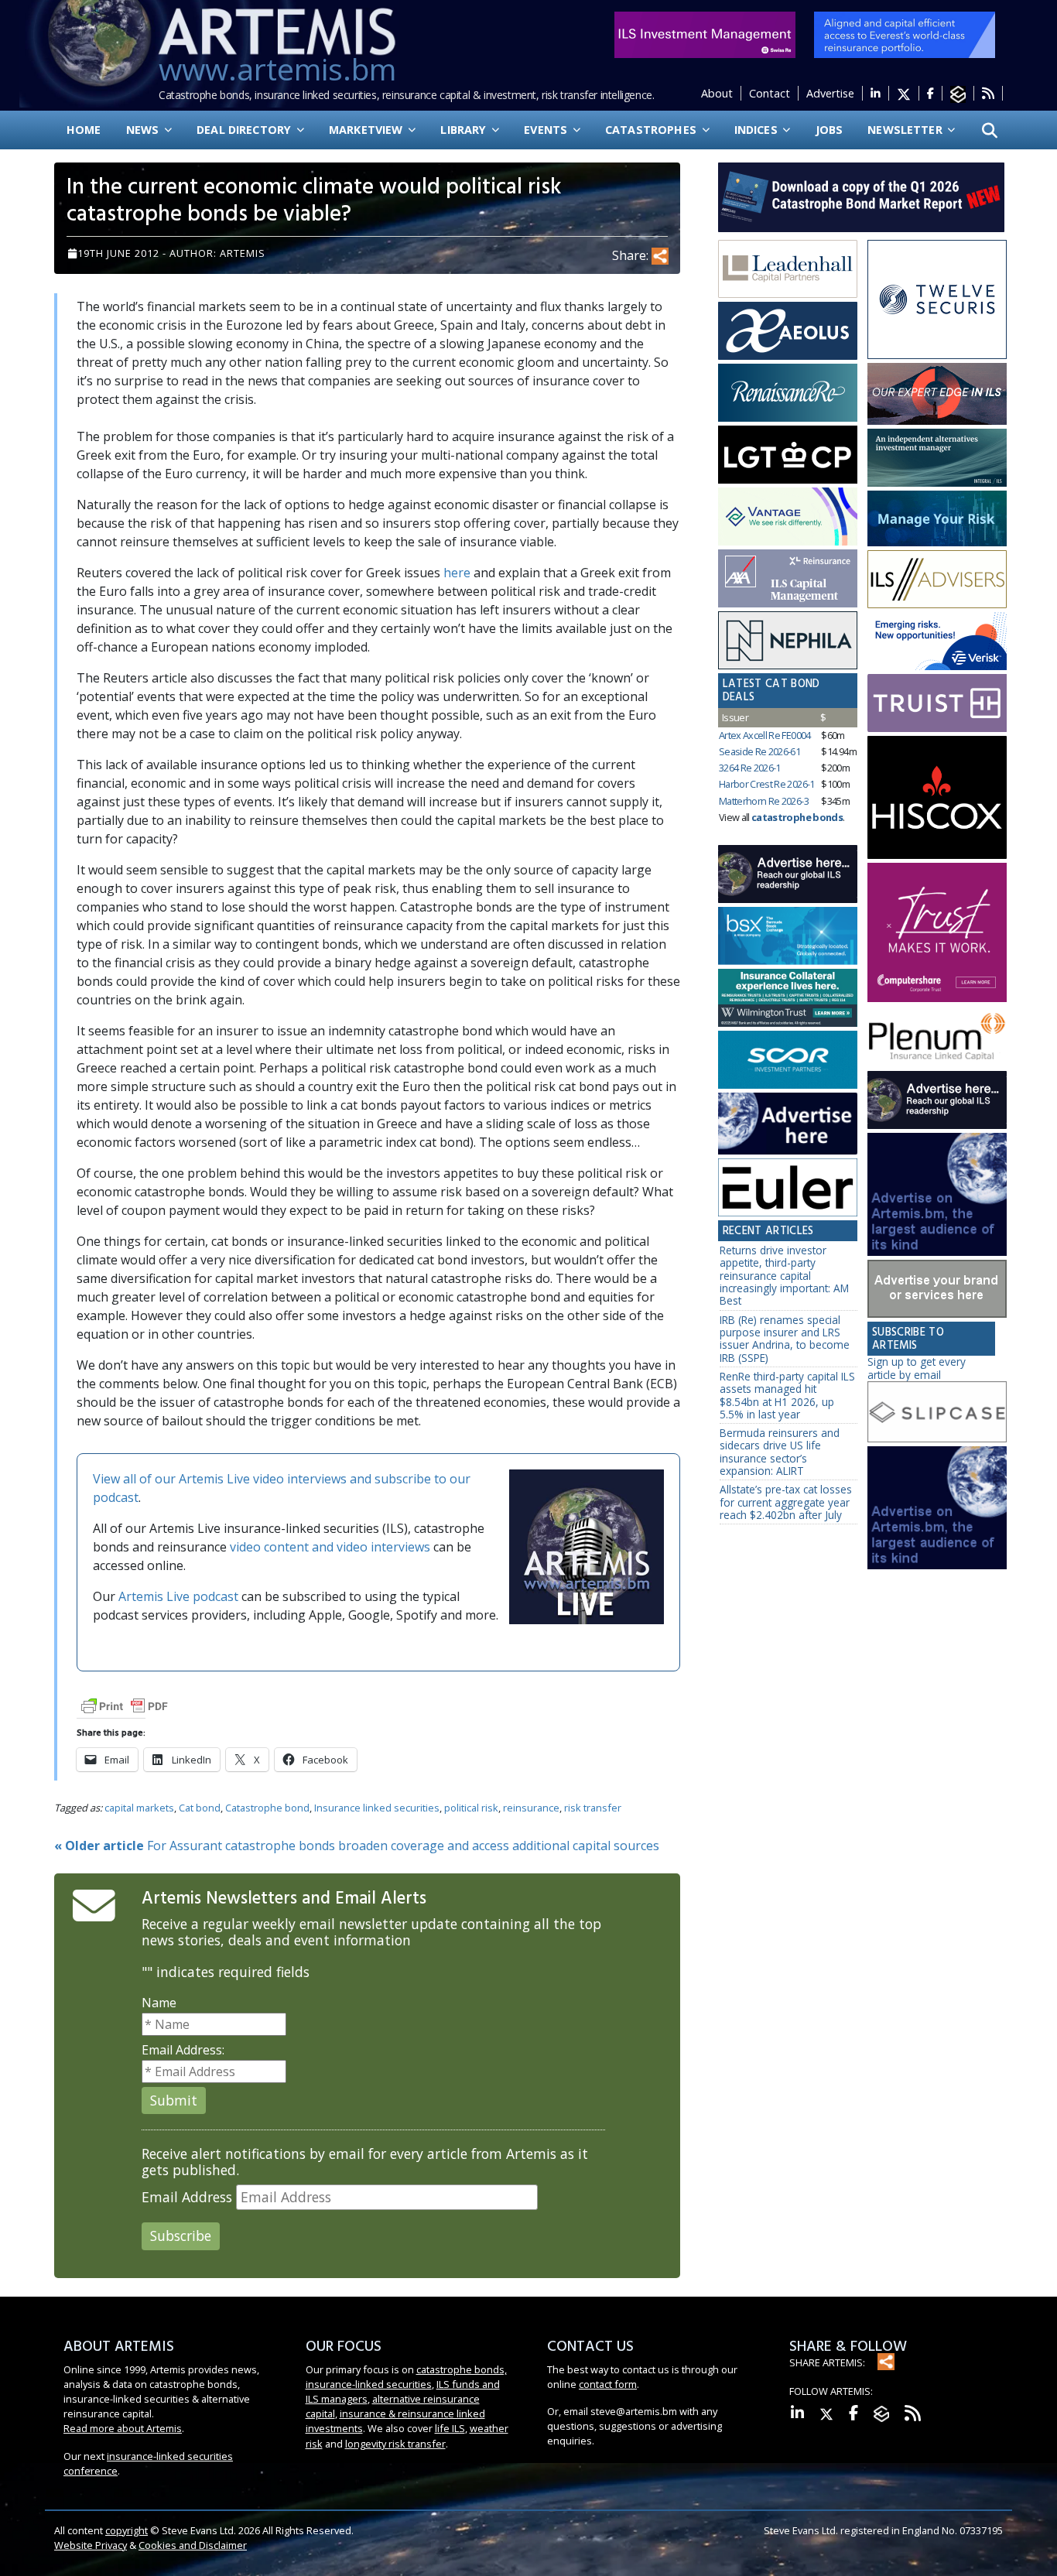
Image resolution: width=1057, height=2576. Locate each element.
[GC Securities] (937, 518)
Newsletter (906, 130)
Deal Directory (245, 130)
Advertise (830, 93)
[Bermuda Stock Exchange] (788, 936)
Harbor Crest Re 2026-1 (767, 784)
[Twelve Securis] (937, 300)
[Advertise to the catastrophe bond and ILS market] (937, 1289)
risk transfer (593, 1808)
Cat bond (200, 1808)
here (457, 573)
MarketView (368, 130)
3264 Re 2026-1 (750, 768)
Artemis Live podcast (178, 1596)
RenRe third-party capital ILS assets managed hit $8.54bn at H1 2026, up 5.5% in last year (787, 1395)
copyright (127, 2530)
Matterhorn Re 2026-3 (764, 801)
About (717, 93)
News (144, 130)
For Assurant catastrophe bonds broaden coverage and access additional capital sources (357, 1846)
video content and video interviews (330, 1547)
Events (547, 130)
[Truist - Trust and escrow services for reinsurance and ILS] (937, 703)
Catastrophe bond (267, 1808)
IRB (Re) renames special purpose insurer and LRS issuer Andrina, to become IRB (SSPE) (785, 1339)
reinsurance (531, 1808)
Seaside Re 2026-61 (759, 751)
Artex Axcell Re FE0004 (765, 735)
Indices (758, 130)
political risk (471, 1808)
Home (84, 130)
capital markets (139, 1808)
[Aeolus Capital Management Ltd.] (788, 331)
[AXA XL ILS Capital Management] (788, 579)
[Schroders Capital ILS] (937, 394)
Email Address (187, 2197)
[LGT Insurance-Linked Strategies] (788, 455)
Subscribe (181, 2236)
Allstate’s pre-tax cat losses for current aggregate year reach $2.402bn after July (786, 1502)
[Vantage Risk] (788, 517)
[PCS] (937, 641)
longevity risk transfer (395, 2444)
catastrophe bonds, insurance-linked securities (406, 2377)
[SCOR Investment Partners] (788, 1061)
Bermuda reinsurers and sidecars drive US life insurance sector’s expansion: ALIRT (780, 1452)
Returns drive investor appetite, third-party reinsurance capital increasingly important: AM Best (784, 1275)
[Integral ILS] (937, 458)
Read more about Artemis (123, 2428)
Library (465, 130)
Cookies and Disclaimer (193, 2545)
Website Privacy (91, 2545)
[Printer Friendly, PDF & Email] (125, 1705)
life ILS (450, 2428)
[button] (990, 130)
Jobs (830, 130)
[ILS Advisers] (937, 580)
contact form (608, 2384)
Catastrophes (652, 130)
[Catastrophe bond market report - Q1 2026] (853, 196)
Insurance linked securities (377, 1808)
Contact (770, 93)
